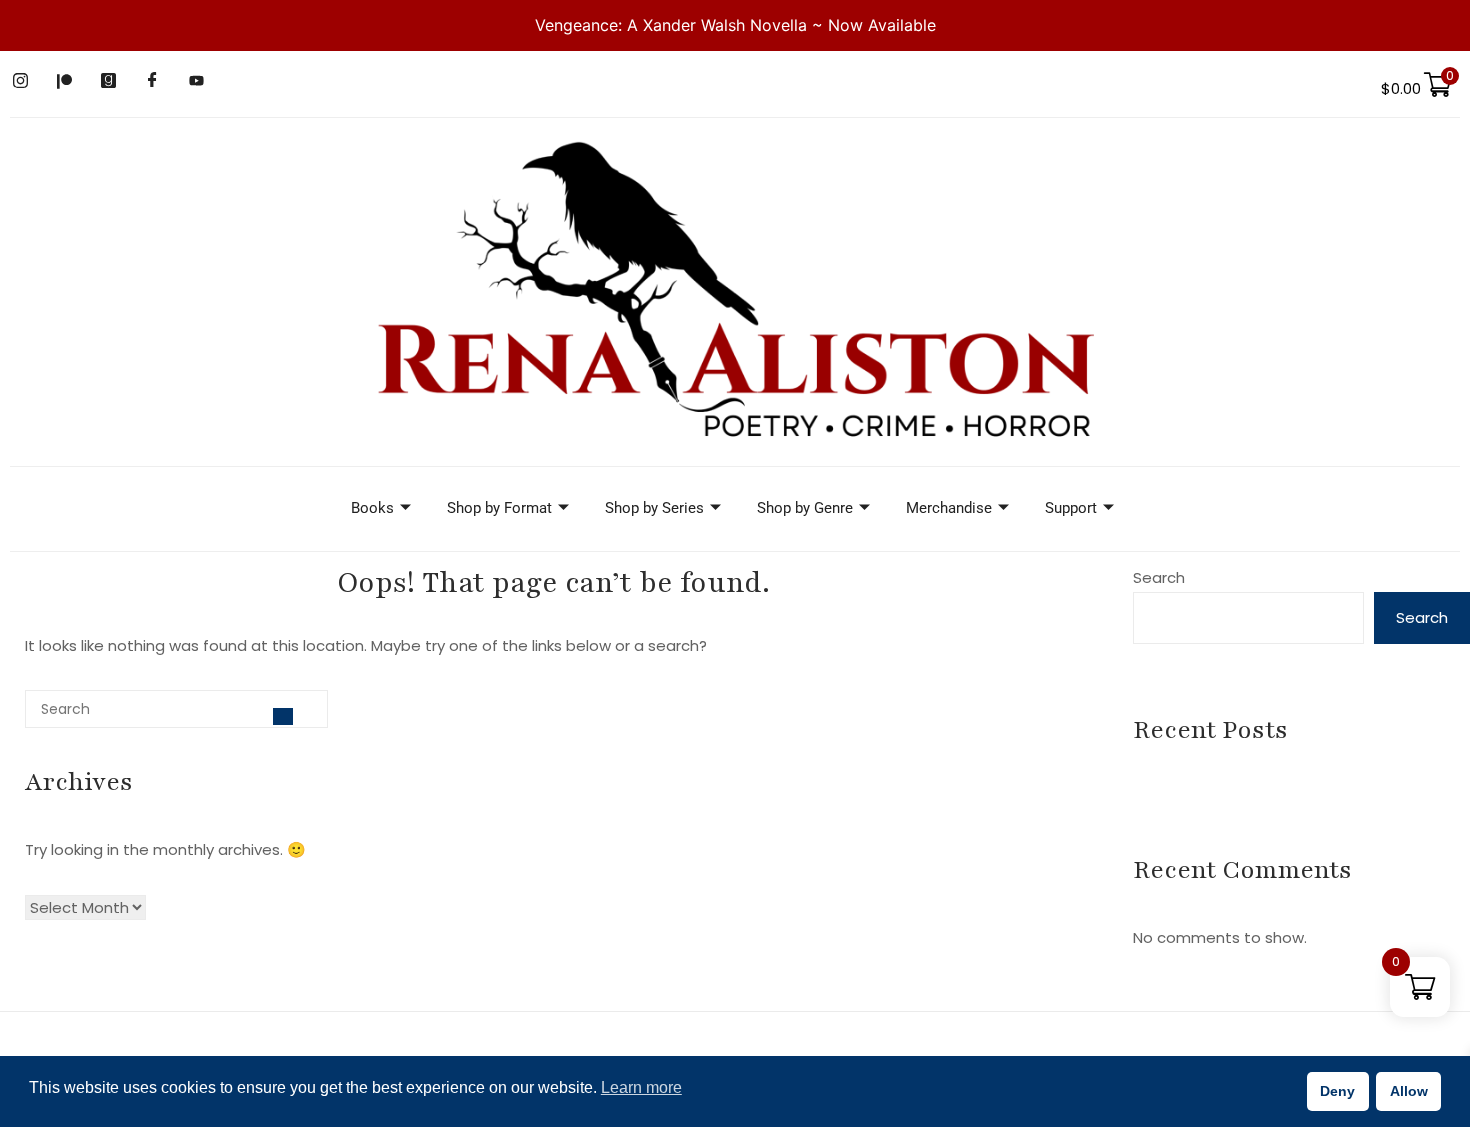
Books (372, 508)
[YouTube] (196, 81)
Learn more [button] (641, 1087)
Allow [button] (1409, 1091)
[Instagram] (20, 81)
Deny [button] (1337, 1091)
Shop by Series (654, 508)
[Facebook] (152, 81)
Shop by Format (499, 508)
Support (1071, 508)
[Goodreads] (108, 81)
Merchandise (949, 508)
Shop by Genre (805, 508)
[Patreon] (64, 81)
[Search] (283, 716)
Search (1159, 577)
